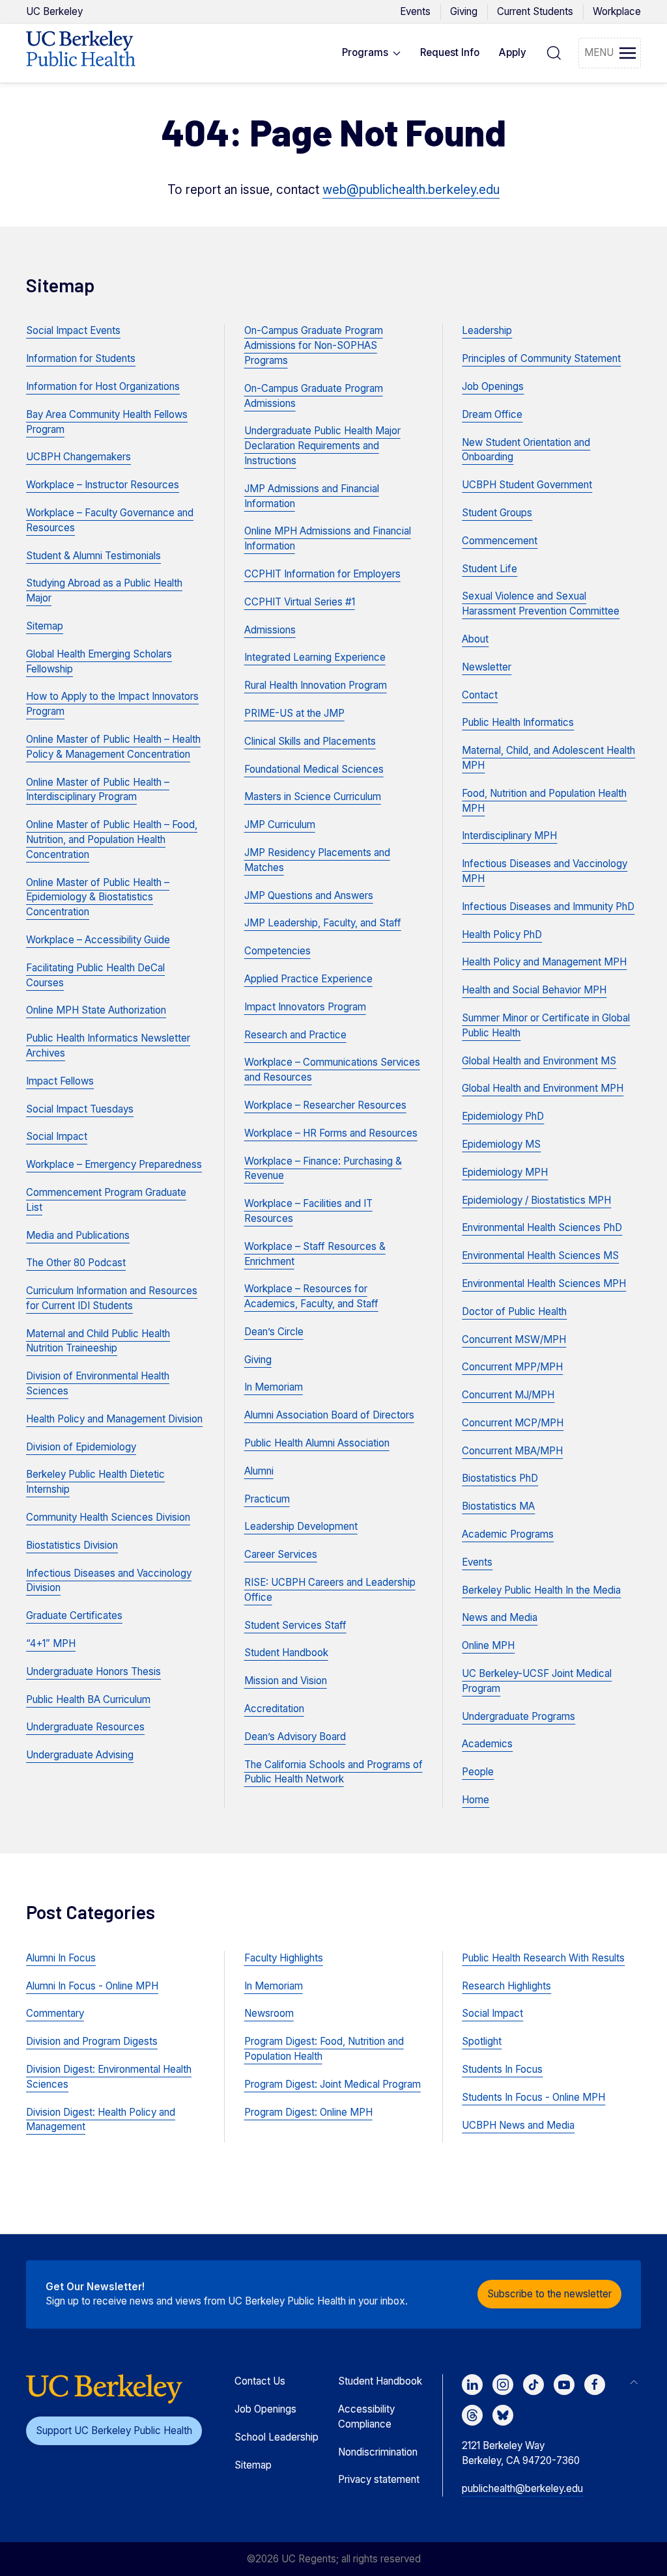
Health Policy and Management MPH (544, 962)
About (475, 639)
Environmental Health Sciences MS (540, 1255)
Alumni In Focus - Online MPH (92, 1986)
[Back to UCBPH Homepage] (81, 53)
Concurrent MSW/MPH (514, 1339)
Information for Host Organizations (103, 386)
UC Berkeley (54, 11)
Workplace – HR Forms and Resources (331, 1133)
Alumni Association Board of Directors (329, 1415)
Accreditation (274, 1709)
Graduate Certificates (74, 1615)
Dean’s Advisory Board (295, 1737)
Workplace (617, 11)
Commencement (500, 541)
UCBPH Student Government (527, 485)
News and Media (500, 1617)
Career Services (281, 1554)
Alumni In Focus (61, 1958)
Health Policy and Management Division (114, 1419)
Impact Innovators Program (305, 1007)
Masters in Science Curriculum (313, 796)
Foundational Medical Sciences (314, 769)
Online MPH (488, 1645)
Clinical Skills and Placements (310, 741)
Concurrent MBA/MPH (512, 1451)
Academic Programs (508, 1534)
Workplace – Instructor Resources (103, 485)
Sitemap (45, 626)
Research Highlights (506, 1986)
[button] (372, 53)
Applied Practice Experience (308, 979)
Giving (464, 11)
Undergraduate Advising (80, 1755)
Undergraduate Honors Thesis (93, 1671)
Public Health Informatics (518, 722)
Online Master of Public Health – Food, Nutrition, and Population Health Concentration (112, 839)
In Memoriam (274, 1387)
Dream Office (492, 414)
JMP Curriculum (280, 824)
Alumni (259, 1471)
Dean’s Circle (274, 1332)
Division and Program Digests (92, 2041)
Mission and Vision (286, 1681)
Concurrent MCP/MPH (513, 1423)
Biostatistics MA (498, 1506)
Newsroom (269, 2013)
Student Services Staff (295, 1625)
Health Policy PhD (502, 935)
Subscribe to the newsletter (549, 2294)
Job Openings (493, 386)
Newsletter (487, 667)
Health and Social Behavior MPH (534, 990)
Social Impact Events (73, 330)
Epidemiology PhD (503, 1116)
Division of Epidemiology (81, 1447)
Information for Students (81, 358)
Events (415, 11)
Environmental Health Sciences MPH (544, 1283)
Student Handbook (286, 1653)
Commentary (55, 2013)
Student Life (490, 569)
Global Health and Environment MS (539, 1061)
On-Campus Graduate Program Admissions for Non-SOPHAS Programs (314, 345)
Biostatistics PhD (500, 1478)
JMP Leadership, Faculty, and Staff (323, 923)
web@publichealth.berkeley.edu (411, 190)
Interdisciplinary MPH (509, 836)
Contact (480, 695)
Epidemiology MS (501, 1144)
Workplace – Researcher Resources (325, 1105)
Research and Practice (295, 1035)
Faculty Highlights (284, 1958)
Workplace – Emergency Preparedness (114, 1164)
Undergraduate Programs (518, 1716)
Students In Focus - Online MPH (533, 2097)
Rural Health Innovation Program (316, 685)
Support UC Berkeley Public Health (114, 2431)
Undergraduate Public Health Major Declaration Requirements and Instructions (322, 446)
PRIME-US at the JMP (294, 713)
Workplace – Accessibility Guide (98, 940)
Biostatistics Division (72, 1545)
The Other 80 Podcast (76, 1263)
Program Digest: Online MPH (308, 2112)
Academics (487, 1744)
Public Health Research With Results (543, 1958)
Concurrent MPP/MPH (512, 1367)
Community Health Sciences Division (108, 1517)
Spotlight (482, 2041)
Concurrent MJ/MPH (508, 1395)
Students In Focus (502, 2069)
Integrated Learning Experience (315, 657)
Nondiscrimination (378, 2452)
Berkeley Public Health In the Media (541, 1590)
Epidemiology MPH (505, 1172)
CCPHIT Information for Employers (322, 574)
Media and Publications (78, 1235)
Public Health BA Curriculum (88, 1699)
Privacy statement (379, 2479)
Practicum (267, 1499)
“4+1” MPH (51, 1643)
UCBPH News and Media (518, 2125)
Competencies (277, 951)
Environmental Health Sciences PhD (542, 1227)
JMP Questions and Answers (309, 895)
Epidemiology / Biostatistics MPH (536, 1200)
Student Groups (497, 513)
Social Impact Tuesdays (80, 1109)
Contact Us (260, 2381)
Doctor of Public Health (514, 1311)
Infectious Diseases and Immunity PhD (548, 907)
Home (475, 1800)
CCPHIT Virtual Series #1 (300, 602)
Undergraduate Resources (85, 1727)
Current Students (535, 11)
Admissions (270, 630)
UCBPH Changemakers (78, 457)
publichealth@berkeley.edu (522, 2488)
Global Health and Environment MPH (543, 1088)
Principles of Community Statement (541, 358)
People (478, 1772)
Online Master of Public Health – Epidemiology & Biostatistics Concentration (98, 897)
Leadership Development (301, 1526)
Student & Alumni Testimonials (93, 556)
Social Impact (57, 1136)
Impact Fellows (60, 1081)
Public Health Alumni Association (317, 1443)
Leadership (487, 330)
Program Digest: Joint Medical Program (333, 2084)
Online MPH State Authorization (96, 1010)
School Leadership (277, 2437)
